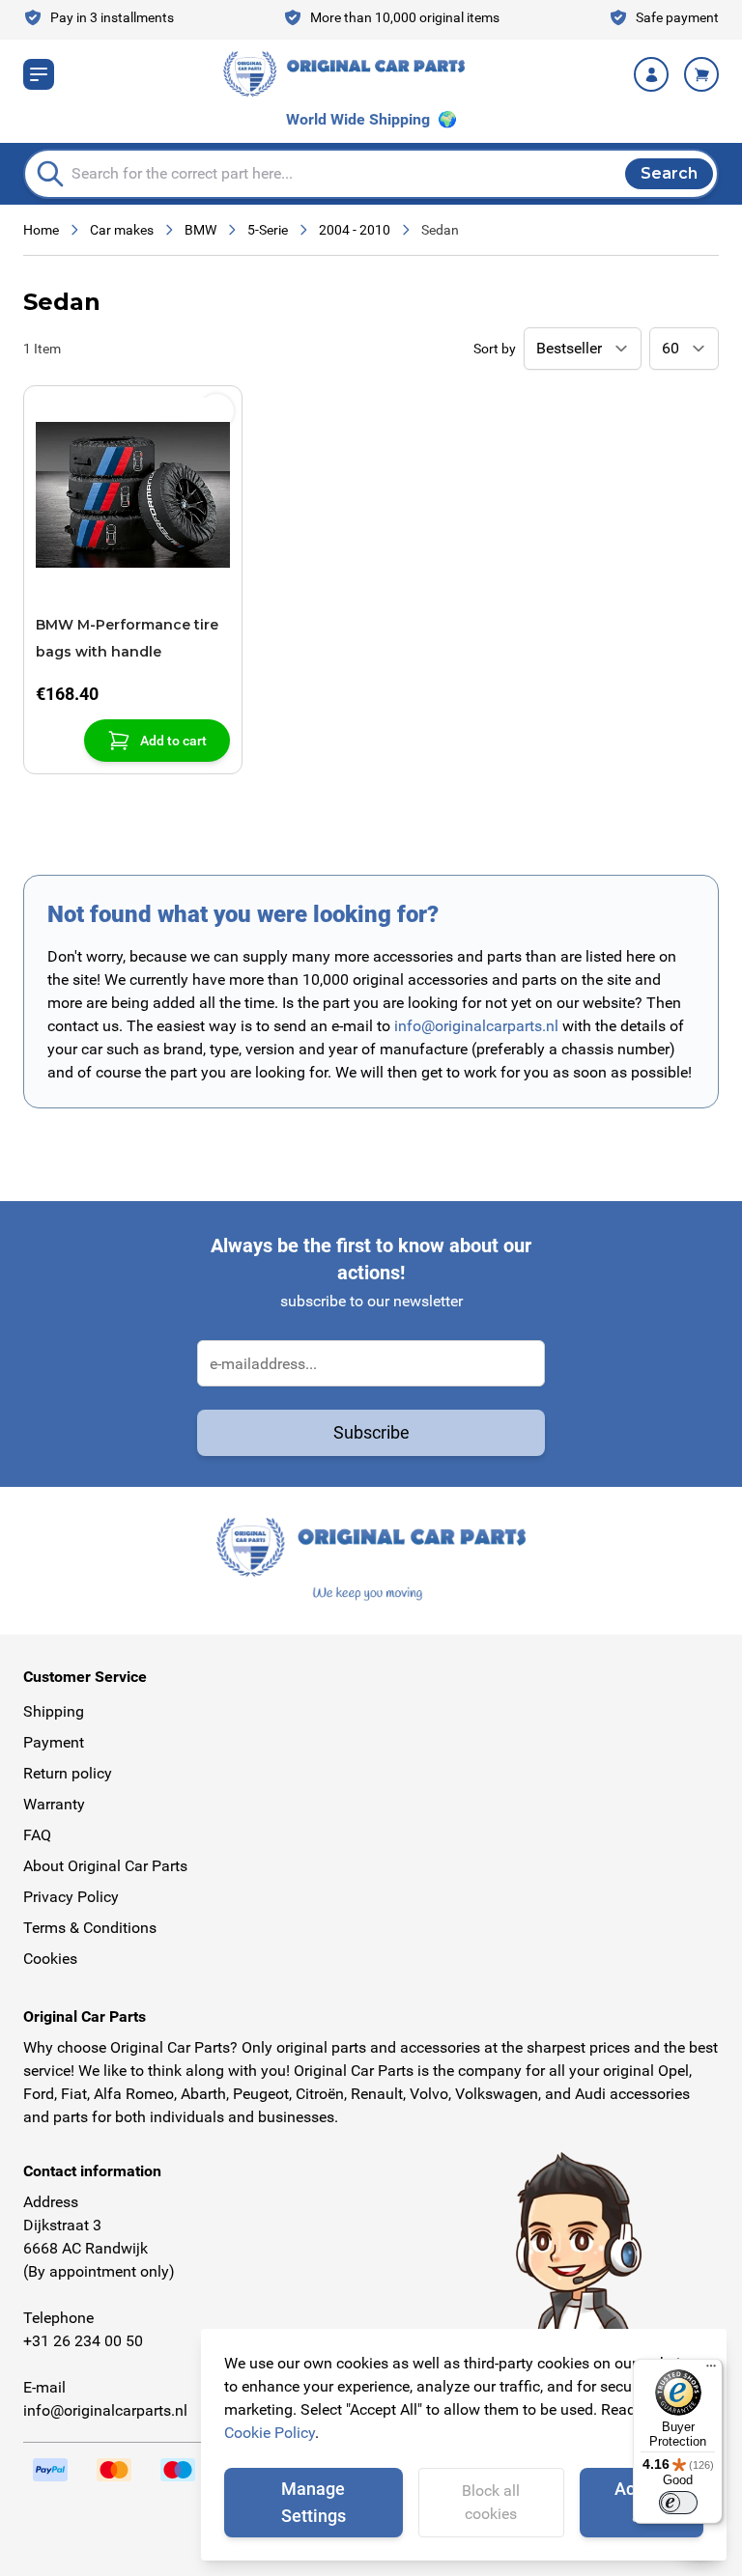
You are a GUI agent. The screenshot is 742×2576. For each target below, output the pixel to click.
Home (41, 230)
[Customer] (651, 74)
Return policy (68, 1773)
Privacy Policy (71, 1897)
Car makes (122, 230)
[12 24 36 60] (684, 349)
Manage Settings (314, 2502)
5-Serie (268, 230)
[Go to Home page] (344, 74)
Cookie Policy (270, 2433)
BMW (200, 230)
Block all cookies (491, 2502)
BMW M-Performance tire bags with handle (127, 638)
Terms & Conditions (90, 1928)
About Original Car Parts (105, 1866)
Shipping (54, 1711)
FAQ (37, 1835)
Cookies (50, 1959)
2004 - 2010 (355, 230)
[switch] (678, 2503)
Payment (54, 1742)
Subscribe (371, 1432)
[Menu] (711, 2370)
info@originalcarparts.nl (476, 1026)
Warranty (54, 1804)
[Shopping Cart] (701, 74)
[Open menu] (39, 74)
